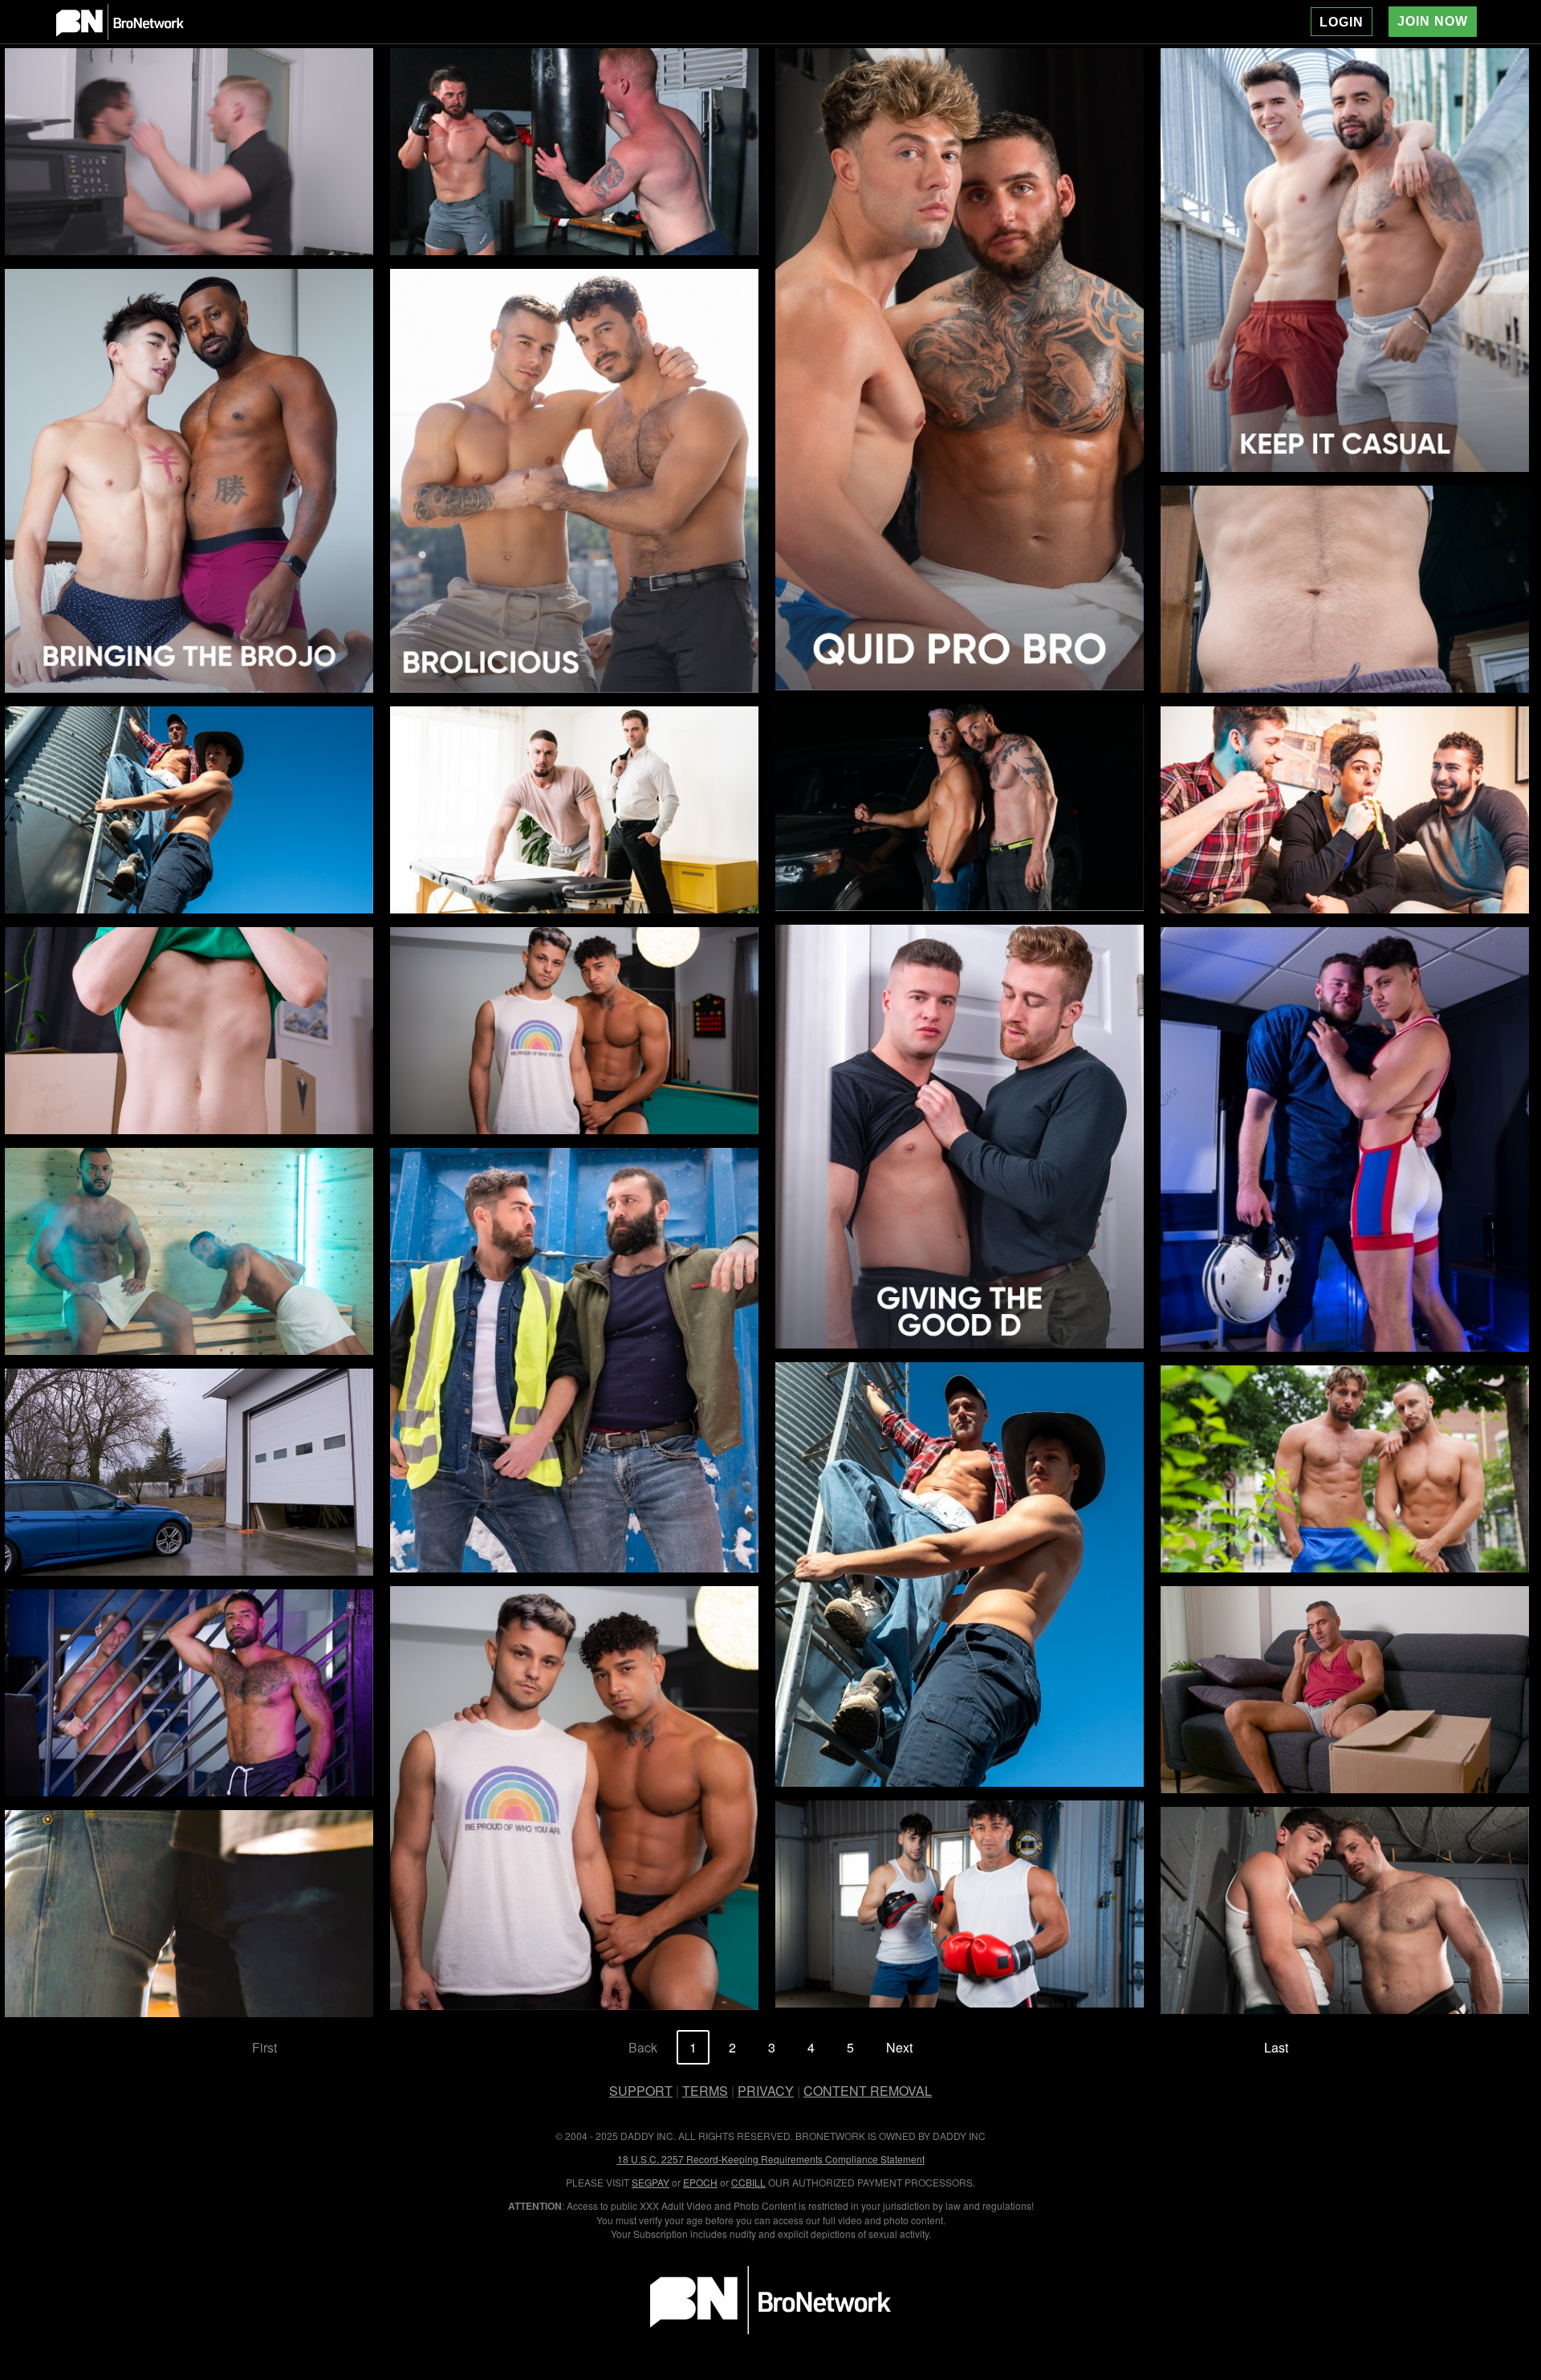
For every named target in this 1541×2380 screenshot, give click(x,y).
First (264, 2047)
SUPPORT (641, 2091)
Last (1276, 2047)
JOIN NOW (1433, 21)
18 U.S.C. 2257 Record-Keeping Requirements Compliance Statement (771, 2159)
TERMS (705, 2091)
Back (643, 2047)
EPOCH (700, 2182)
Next (899, 2047)
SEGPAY (651, 2182)
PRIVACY (766, 2091)
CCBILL (748, 2182)
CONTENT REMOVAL (868, 2091)
